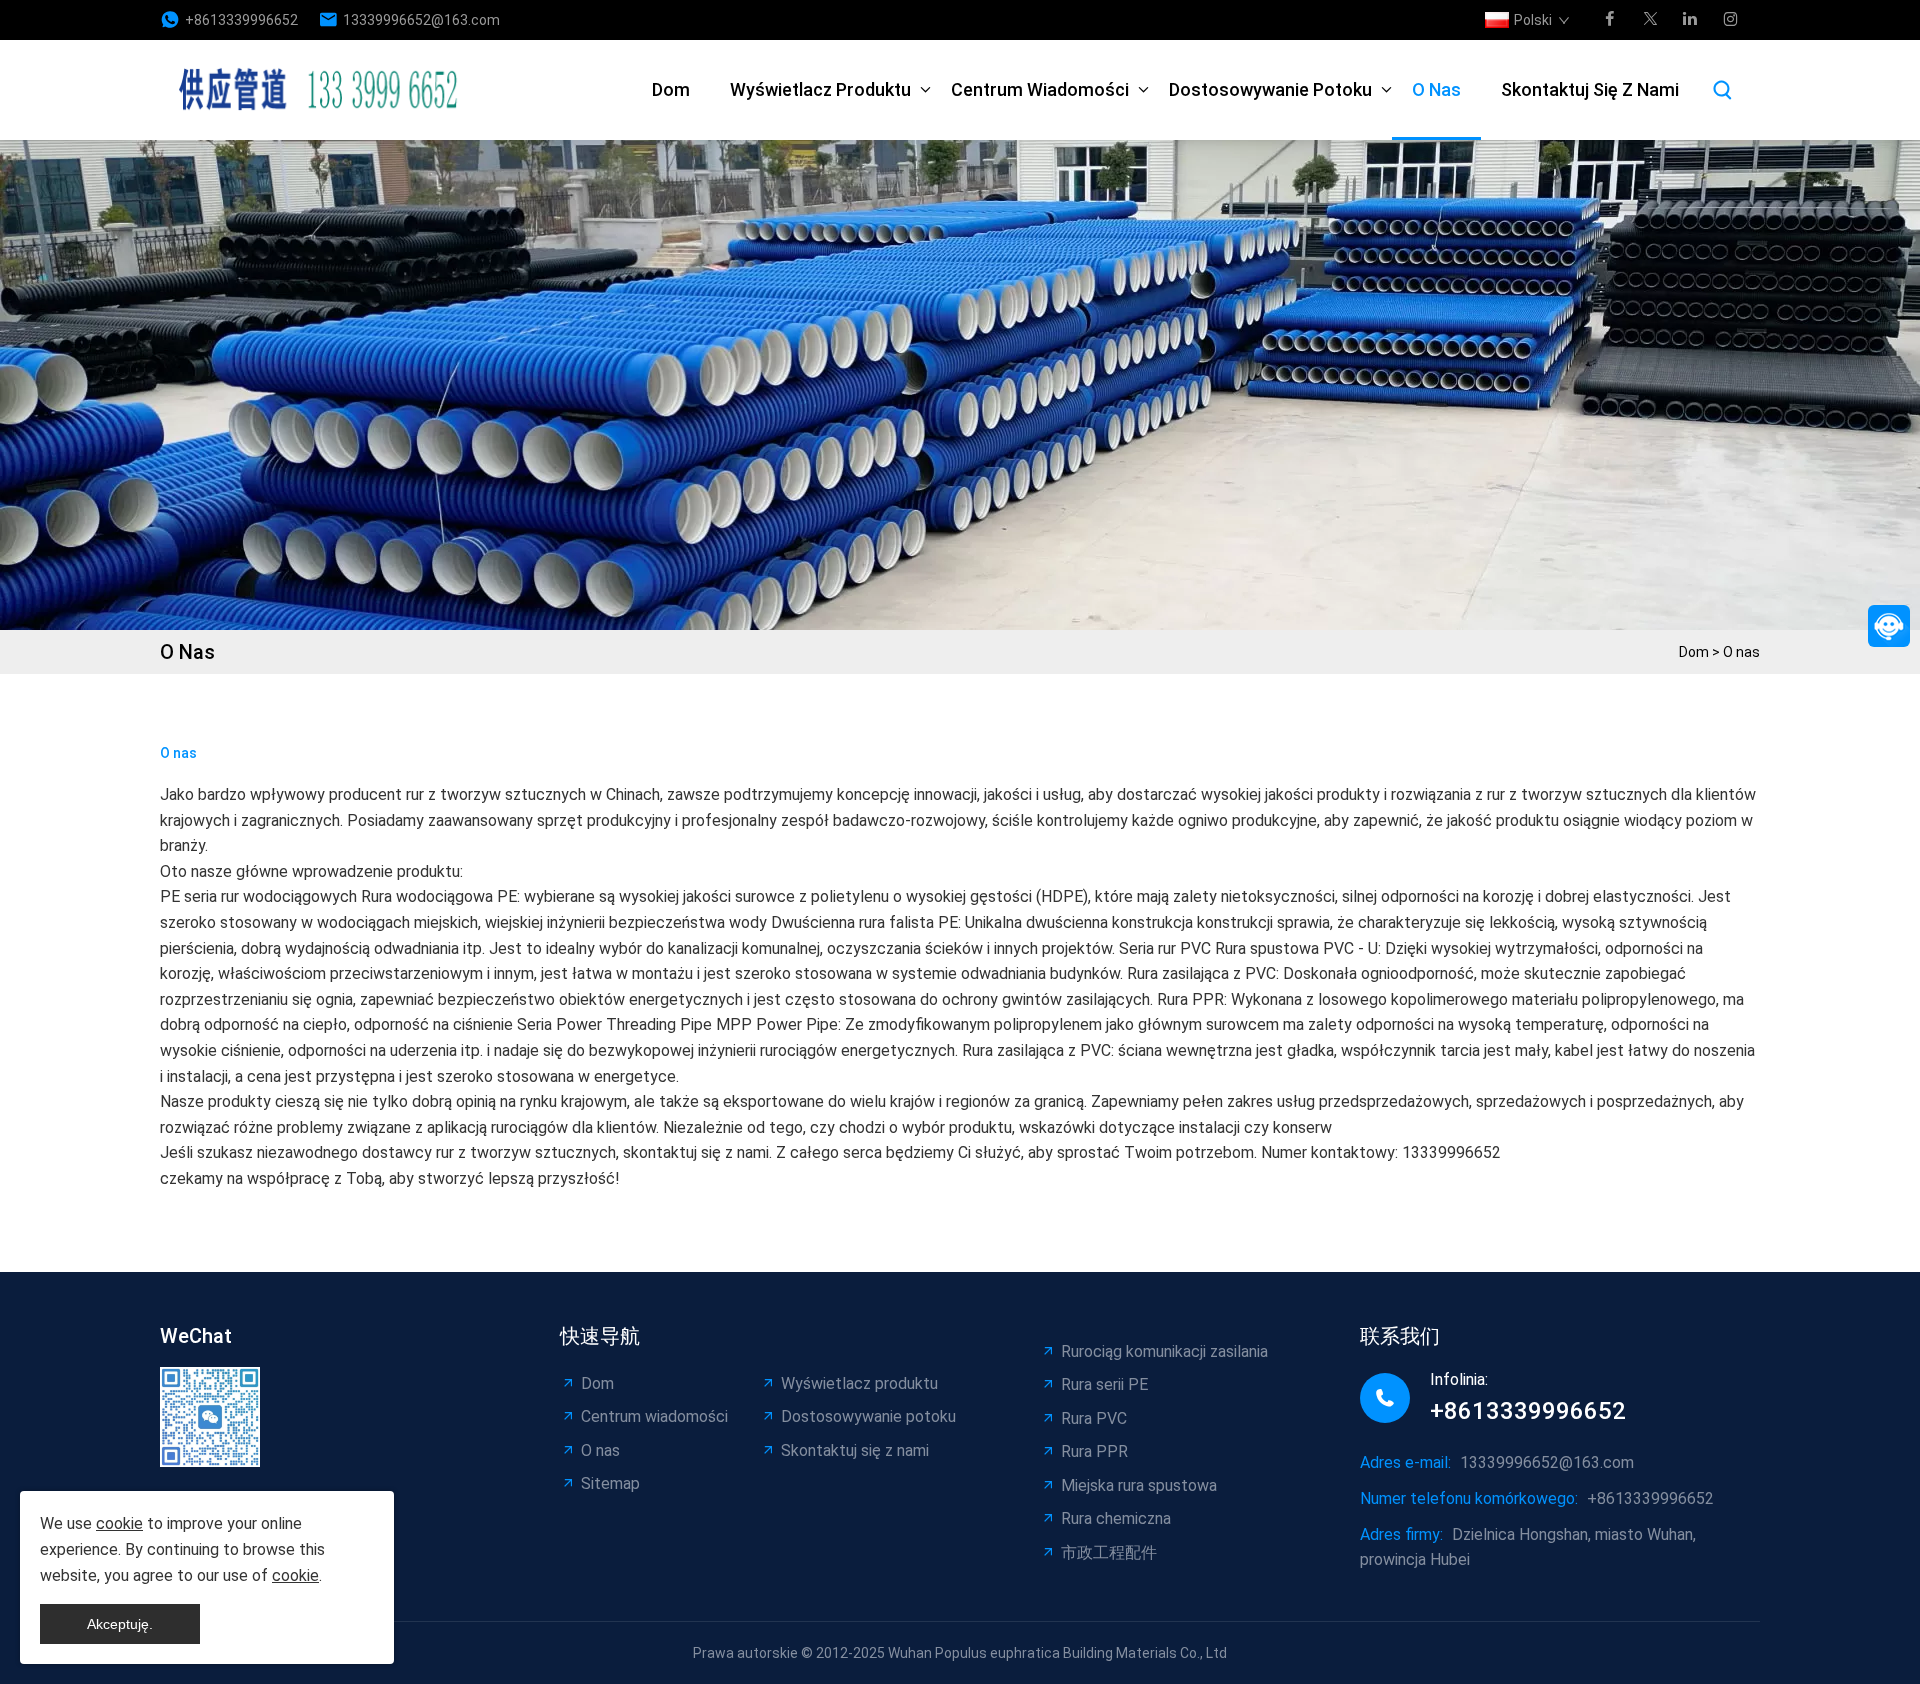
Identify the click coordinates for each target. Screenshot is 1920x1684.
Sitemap (610, 1483)
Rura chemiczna (1116, 1518)
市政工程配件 (1109, 1552)
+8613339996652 (241, 20)
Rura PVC (1094, 1418)
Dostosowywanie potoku (1270, 89)
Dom (671, 89)
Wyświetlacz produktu (820, 89)
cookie (119, 1523)
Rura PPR (1094, 1451)
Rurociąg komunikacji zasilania (1164, 1351)
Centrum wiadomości (1040, 89)
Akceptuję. (120, 1624)
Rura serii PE (1104, 1384)
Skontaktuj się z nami (1590, 89)
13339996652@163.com (421, 20)
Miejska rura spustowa (1139, 1485)
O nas (1436, 89)
